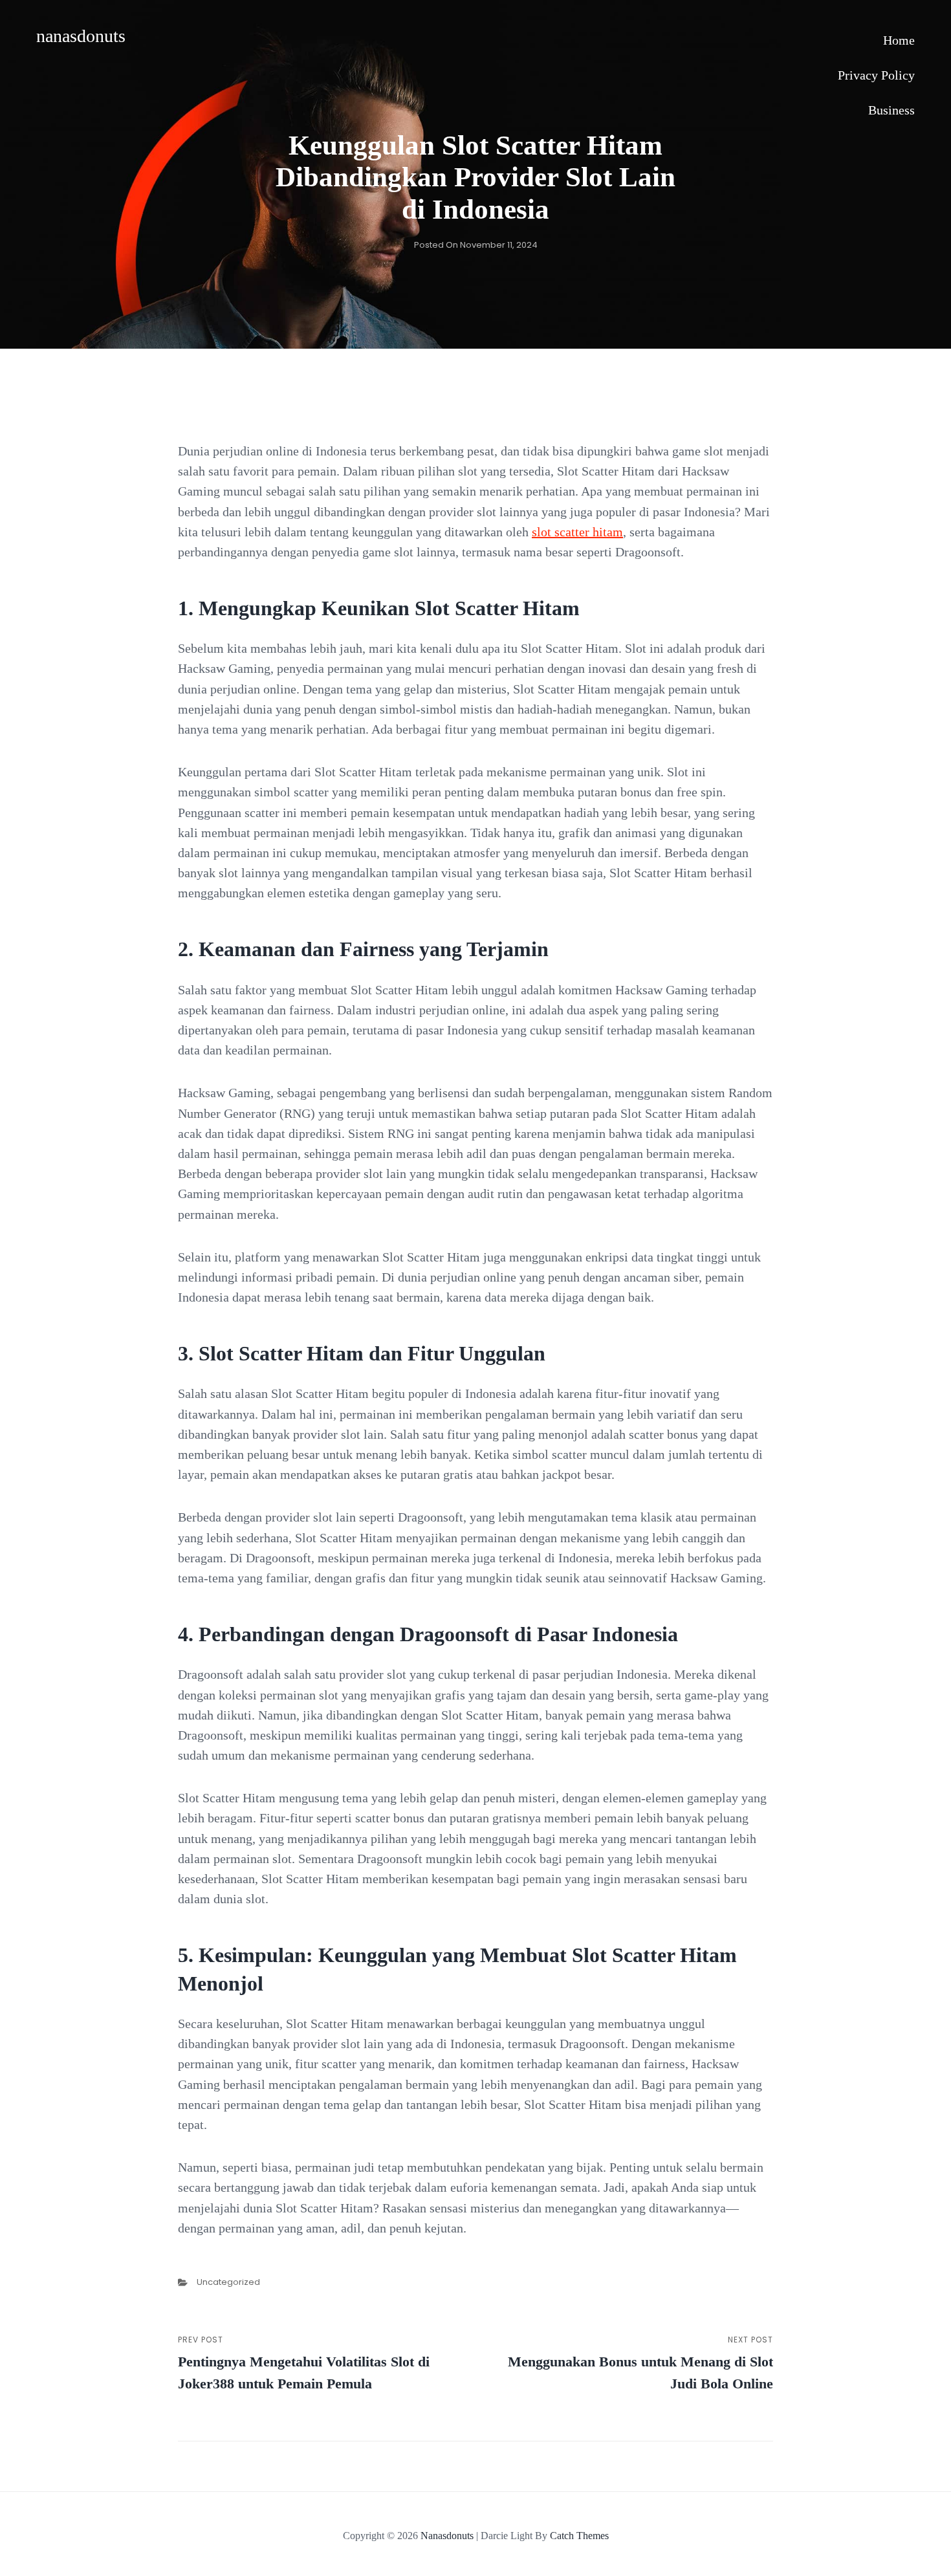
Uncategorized (228, 2282)
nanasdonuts (81, 36)
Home (899, 40)
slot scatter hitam (577, 532)
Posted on (476, 245)
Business (891, 110)
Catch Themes (579, 2536)
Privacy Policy (876, 75)
